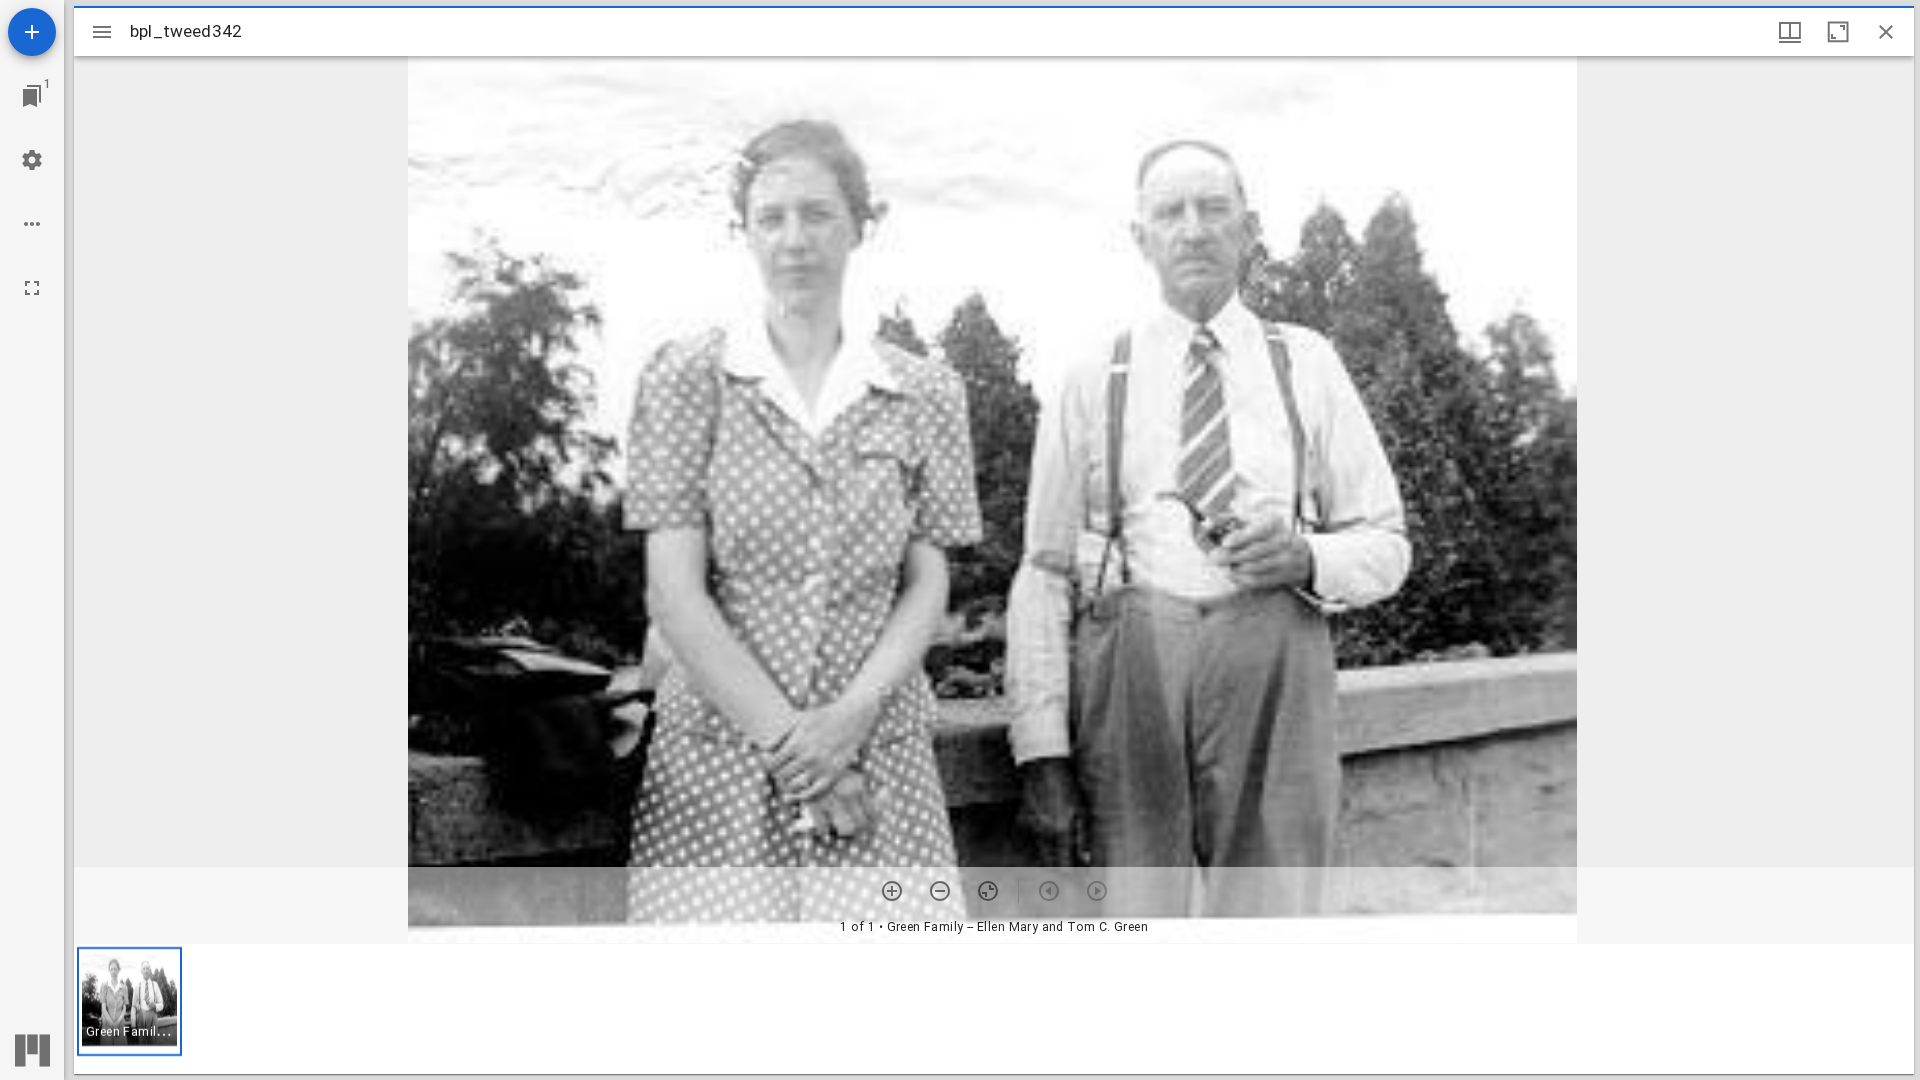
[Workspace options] (32, 224)
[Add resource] (32, 32)
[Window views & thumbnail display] (1790, 32)
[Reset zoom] (988, 891)
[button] (129, 1001)
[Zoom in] (892, 891)
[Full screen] (32, 288)
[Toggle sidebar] (102, 32)
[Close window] (1886, 32)
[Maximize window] (1838, 32)
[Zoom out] (940, 891)
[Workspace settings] (32, 160)
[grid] (994, 1009)
